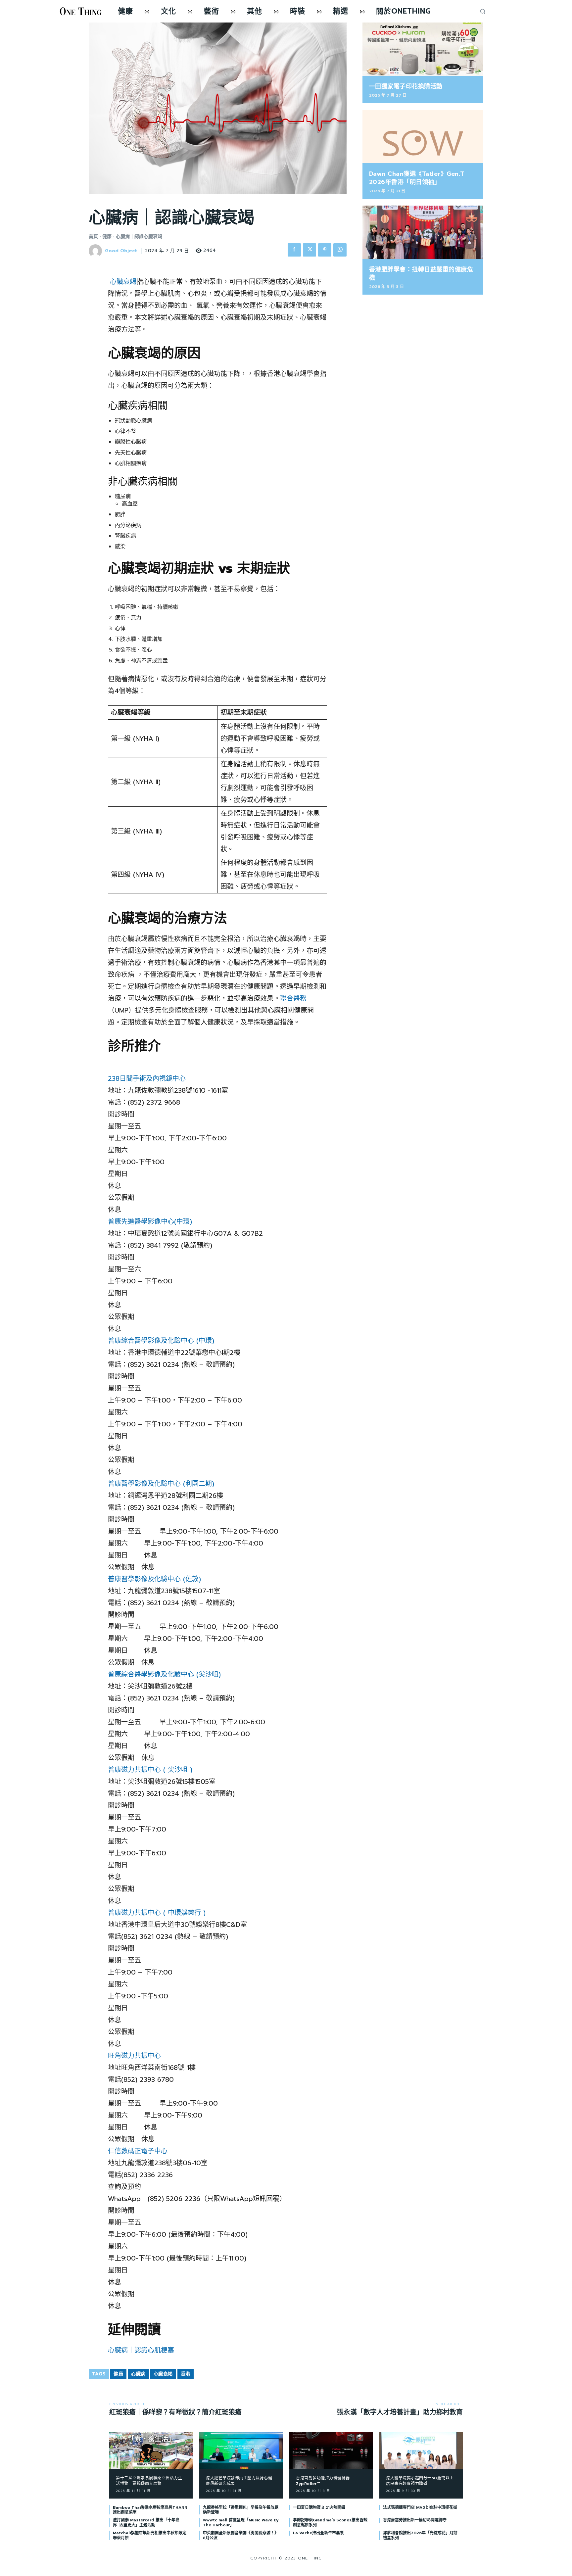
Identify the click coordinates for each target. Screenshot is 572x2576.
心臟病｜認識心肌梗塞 (141, 2350)
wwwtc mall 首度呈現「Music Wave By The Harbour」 (241, 2522)
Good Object (121, 251)
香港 (186, 2374)
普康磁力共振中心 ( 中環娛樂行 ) (157, 1913)
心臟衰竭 (123, 282)
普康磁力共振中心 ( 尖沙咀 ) (150, 1770)
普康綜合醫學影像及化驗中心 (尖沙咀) (164, 1674)
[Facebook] (294, 250)
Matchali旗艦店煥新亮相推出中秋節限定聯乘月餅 (150, 2535)
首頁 (93, 237)
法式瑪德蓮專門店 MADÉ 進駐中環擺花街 (420, 2507)
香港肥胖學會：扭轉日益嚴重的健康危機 (421, 274)
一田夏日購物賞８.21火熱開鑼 (319, 2507)
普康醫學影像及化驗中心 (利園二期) (161, 1484)
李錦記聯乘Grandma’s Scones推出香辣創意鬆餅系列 (330, 2522)
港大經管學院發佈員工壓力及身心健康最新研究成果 (239, 2481)
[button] (483, 11)
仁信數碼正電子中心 (138, 2151)
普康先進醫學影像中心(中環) (150, 1221)
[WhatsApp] (340, 250)
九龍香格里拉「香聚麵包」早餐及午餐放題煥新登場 (241, 2510)
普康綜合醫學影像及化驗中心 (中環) (161, 1341)
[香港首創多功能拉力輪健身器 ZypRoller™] (331, 2450)
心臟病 (138, 2374)
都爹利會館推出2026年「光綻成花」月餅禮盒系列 (420, 2535)
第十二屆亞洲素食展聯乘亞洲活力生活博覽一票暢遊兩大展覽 (149, 2481)
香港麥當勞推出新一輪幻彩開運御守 (415, 2520)
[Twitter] (310, 250)
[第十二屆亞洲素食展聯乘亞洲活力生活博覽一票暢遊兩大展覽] (151, 2450)
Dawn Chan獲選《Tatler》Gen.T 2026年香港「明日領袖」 (417, 178)
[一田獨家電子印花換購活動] (423, 49)
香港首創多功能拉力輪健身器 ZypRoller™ (323, 2481)
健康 (107, 237)
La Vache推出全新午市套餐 (318, 2533)
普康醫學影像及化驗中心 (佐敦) (154, 1579)
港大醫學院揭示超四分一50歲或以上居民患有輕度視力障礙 (420, 2481)
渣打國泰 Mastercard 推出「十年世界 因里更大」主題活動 (146, 2522)
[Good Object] (96, 251)
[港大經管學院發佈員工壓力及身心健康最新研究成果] (241, 2450)
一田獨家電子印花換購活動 (406, 86)
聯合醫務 (293, 998)
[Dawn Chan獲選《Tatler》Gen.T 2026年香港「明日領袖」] (423, 137)
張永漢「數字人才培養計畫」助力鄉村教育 (400, 2412)
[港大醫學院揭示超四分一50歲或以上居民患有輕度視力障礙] (421, 2450)
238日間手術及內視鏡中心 (147, 1078)
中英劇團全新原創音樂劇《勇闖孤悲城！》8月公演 (241, 2535)
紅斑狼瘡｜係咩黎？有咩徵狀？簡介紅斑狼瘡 (175, 2412)
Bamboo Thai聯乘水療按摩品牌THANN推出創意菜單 (150, 2510)
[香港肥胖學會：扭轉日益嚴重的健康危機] (423, 232)
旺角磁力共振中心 (134, 2056)
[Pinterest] (325, 250)
